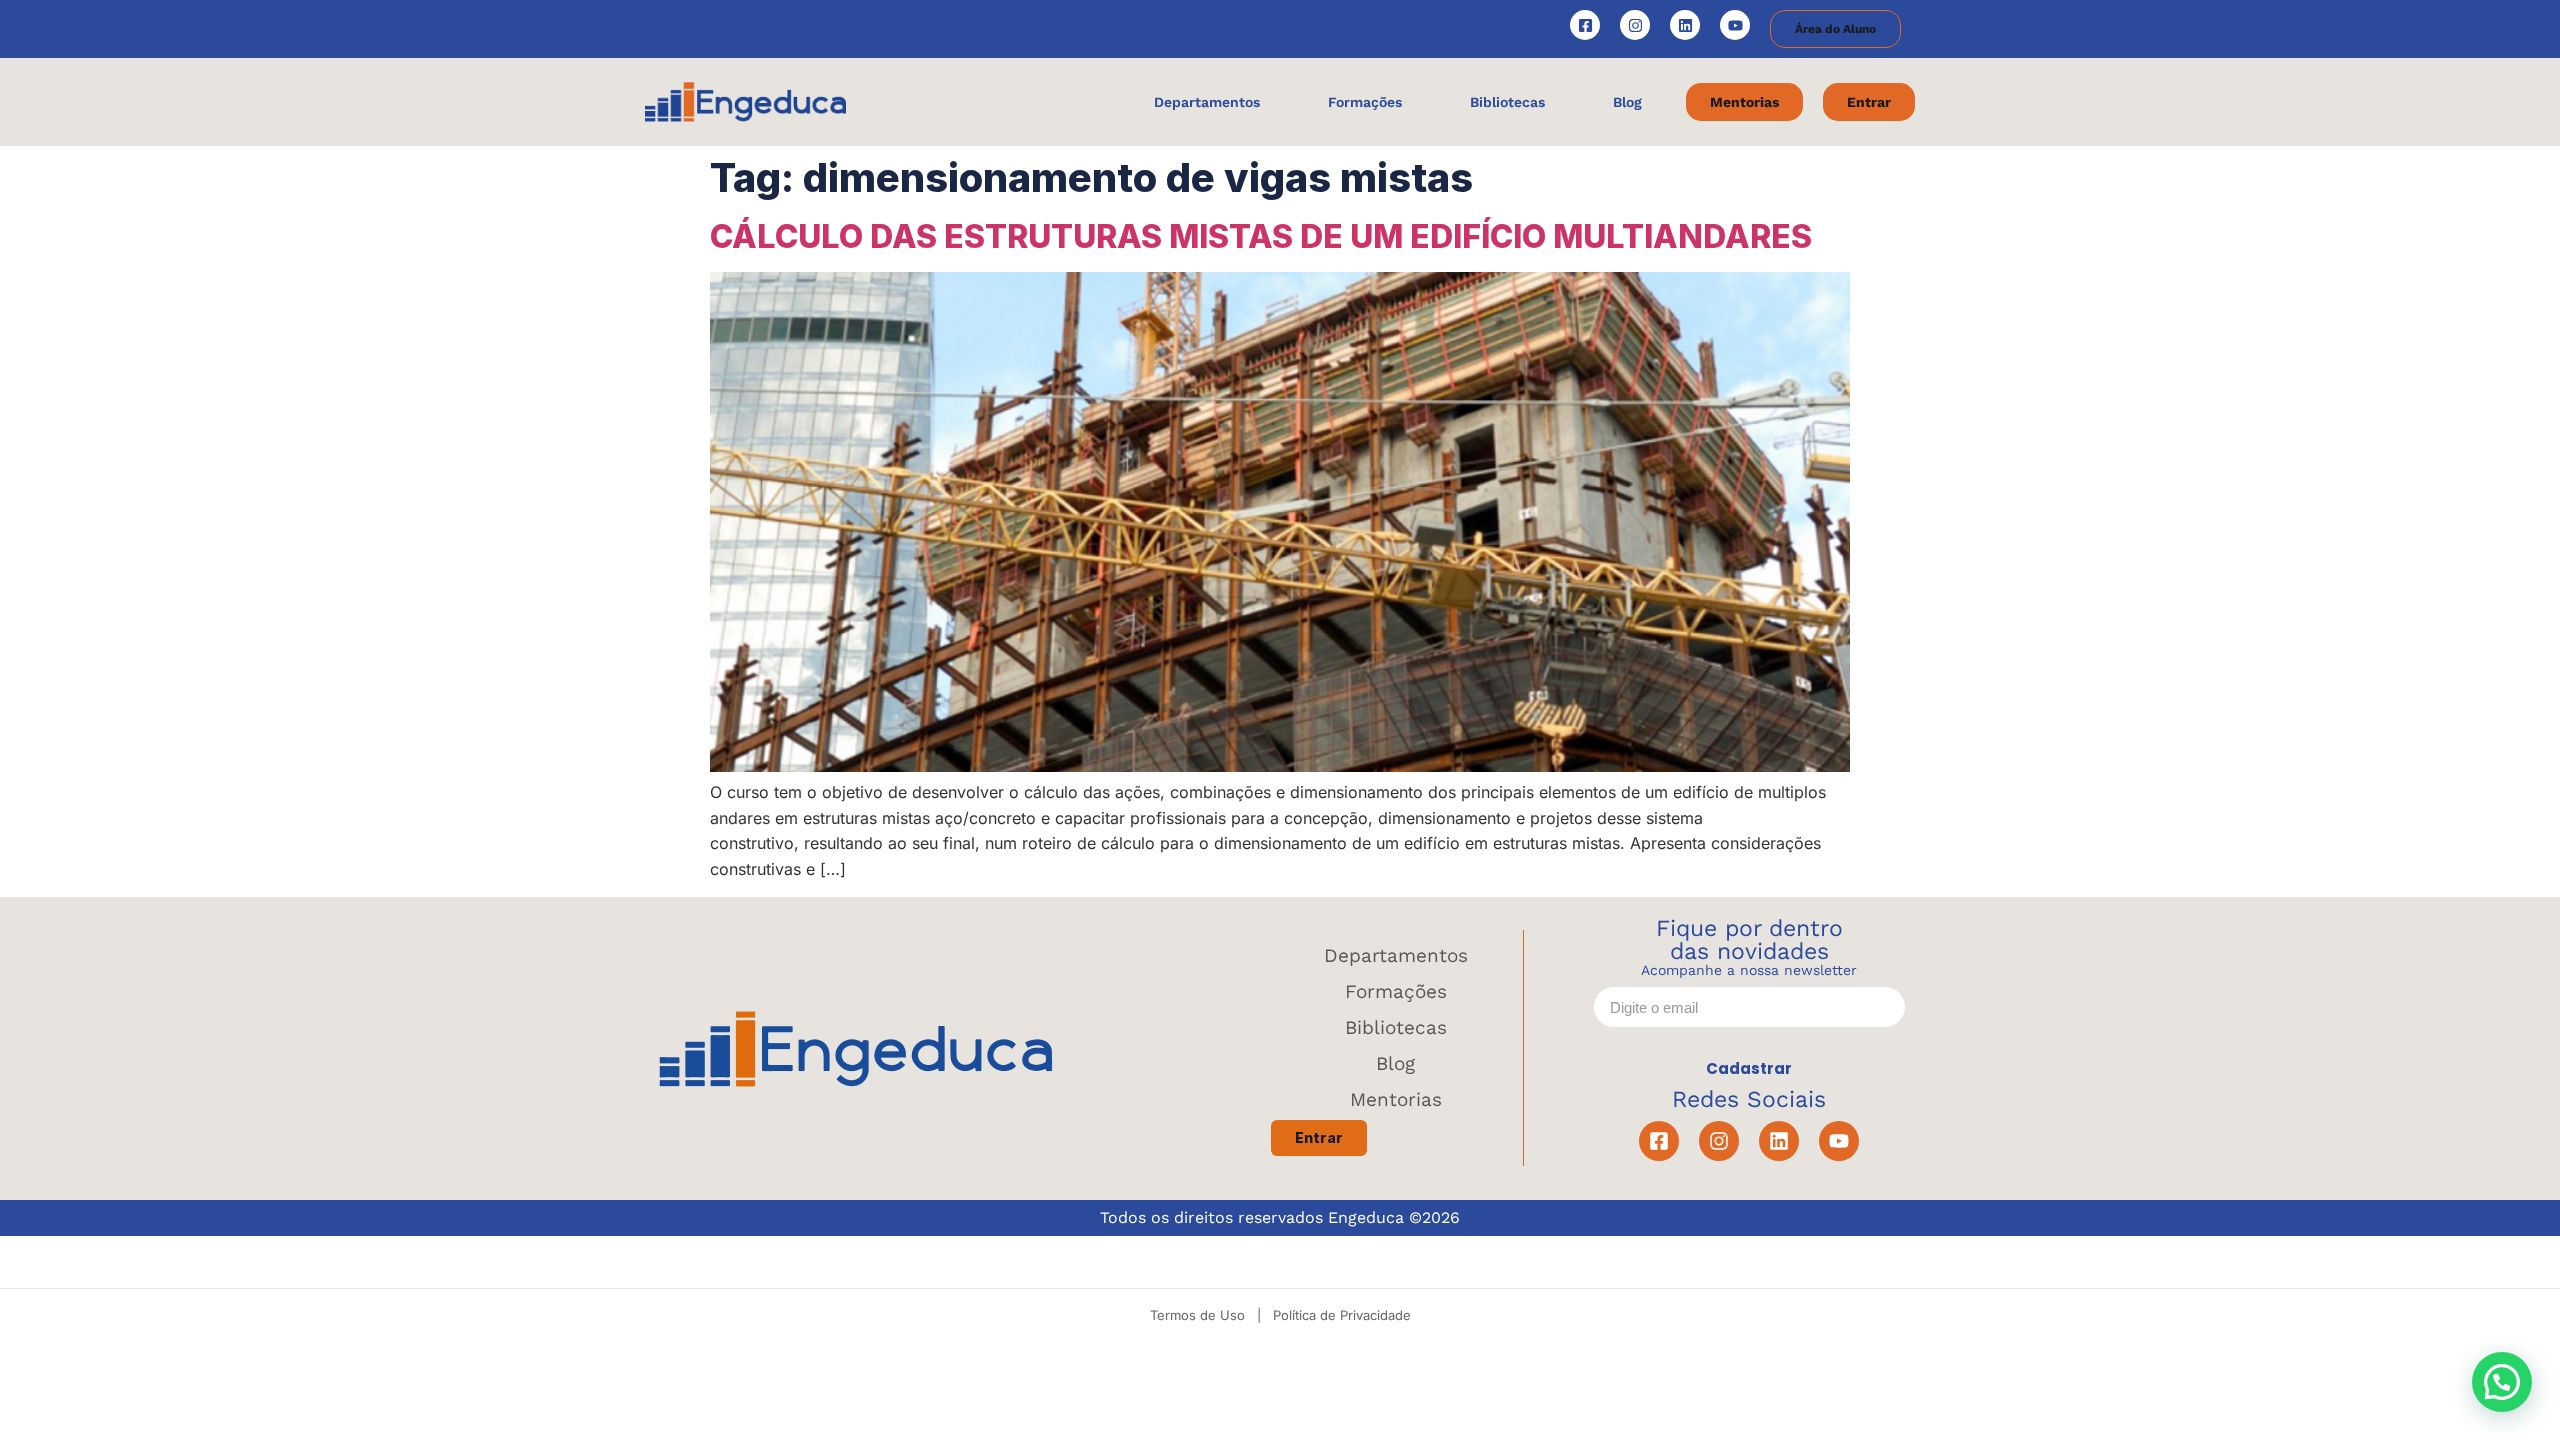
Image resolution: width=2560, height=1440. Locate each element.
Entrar (1319, 1137)
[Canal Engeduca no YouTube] (1735, 25)
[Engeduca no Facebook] (1585, 25)
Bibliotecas (1396, 1027)
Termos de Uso (1197, 1315)
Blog (1395, 1063)
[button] (2502, 1382)
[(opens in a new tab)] (1280, 766)
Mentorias (1396, 1099)
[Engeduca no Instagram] (1635, 25)
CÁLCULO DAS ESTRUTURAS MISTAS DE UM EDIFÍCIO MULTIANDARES (1261, 236)
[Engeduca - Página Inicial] (745, 102)
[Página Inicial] (855, 1048)
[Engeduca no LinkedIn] (1685, 25)
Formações (1396, 991)
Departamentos (1396, 955)
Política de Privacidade (1342, 1315)
